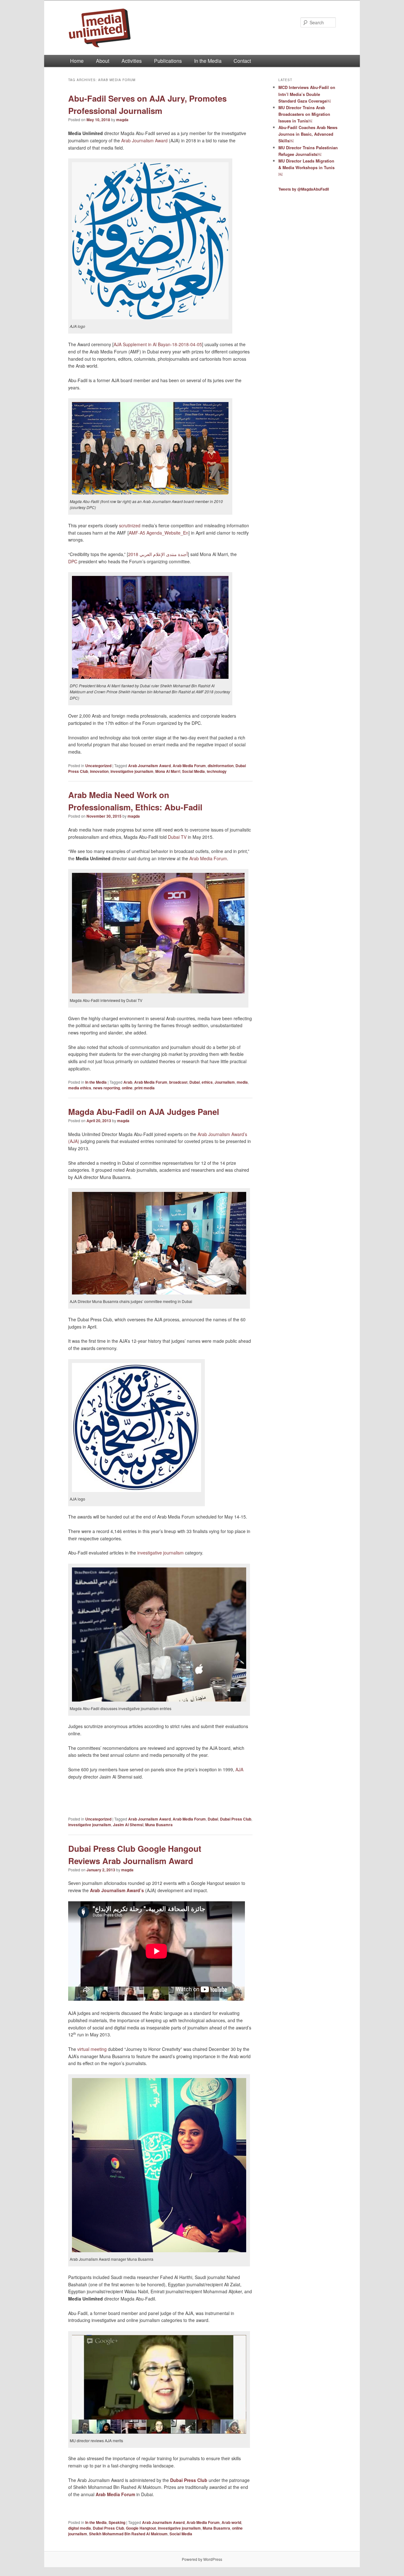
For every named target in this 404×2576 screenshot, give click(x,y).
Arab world (231, 2522)
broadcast (178, 1082)
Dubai (195, 1082)
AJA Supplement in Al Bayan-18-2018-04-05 (158, 344)
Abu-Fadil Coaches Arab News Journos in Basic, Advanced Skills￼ (308, 134)
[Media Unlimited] (159, 28)
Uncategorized (98, 766)
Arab (128, 1082)
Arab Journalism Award (144, 140)
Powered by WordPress (202, 2559)
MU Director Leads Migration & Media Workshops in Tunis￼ (306, 167)
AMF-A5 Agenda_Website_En (159, 533)
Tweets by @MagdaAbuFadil (304, 189)
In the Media (208, 61)
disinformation (221, 766)
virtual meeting (92, 2049)
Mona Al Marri (168, 771)
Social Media (193, 771)
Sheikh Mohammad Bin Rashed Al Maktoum (128, 2534)
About (103, 61)
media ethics (80, 1088)
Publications (168, 61)
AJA (239, 1769)
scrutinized (130, 525)
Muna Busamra (159, 1825)
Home (77, 61)
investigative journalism (132, 771)
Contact (242, 61)
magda (122, 120)
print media (145, 1088)
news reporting (107, 1088)
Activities (132, 61)
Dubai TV (177, 837)
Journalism (225, 1082)
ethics (207, 1082)
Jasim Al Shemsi (128, 1825)
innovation (99, 771)
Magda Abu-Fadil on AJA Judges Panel (144, 1112)
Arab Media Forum (189, 766)
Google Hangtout (141, 2528)
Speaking (117, 2522)
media (242, 1082)
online (127, 1088)
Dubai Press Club (236, 1819)
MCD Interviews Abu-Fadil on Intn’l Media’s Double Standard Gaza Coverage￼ (307, 94)
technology (217, 771)
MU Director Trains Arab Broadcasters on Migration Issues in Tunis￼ (304, 114)
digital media (80, 2528)
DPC (73, 561)
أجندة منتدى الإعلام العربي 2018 (158, 554)
